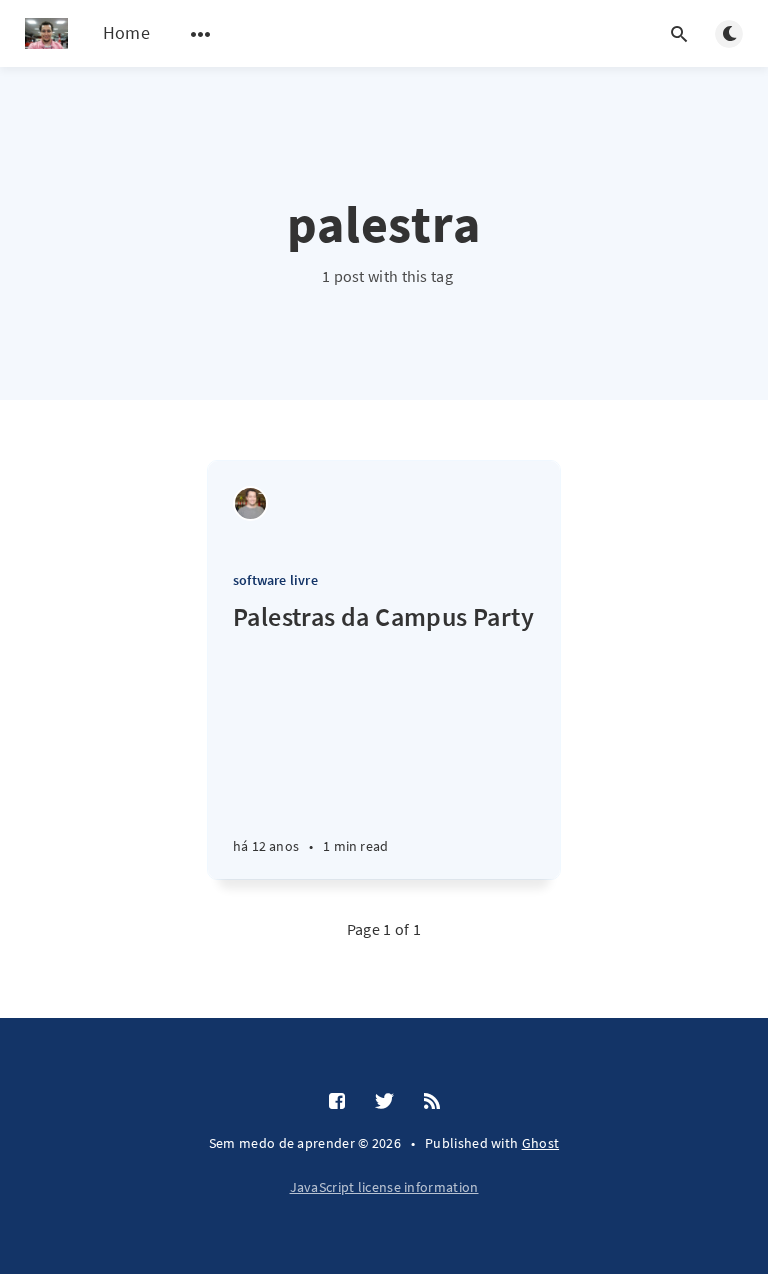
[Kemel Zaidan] (250, 503)
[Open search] (679, 34)
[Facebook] (337, 1102)
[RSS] (432, 1102)
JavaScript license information (384, 1187)
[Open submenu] (201, 34)
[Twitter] (384, 1102)
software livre (275, 580)
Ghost (541, 1143)
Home (126, 32)
